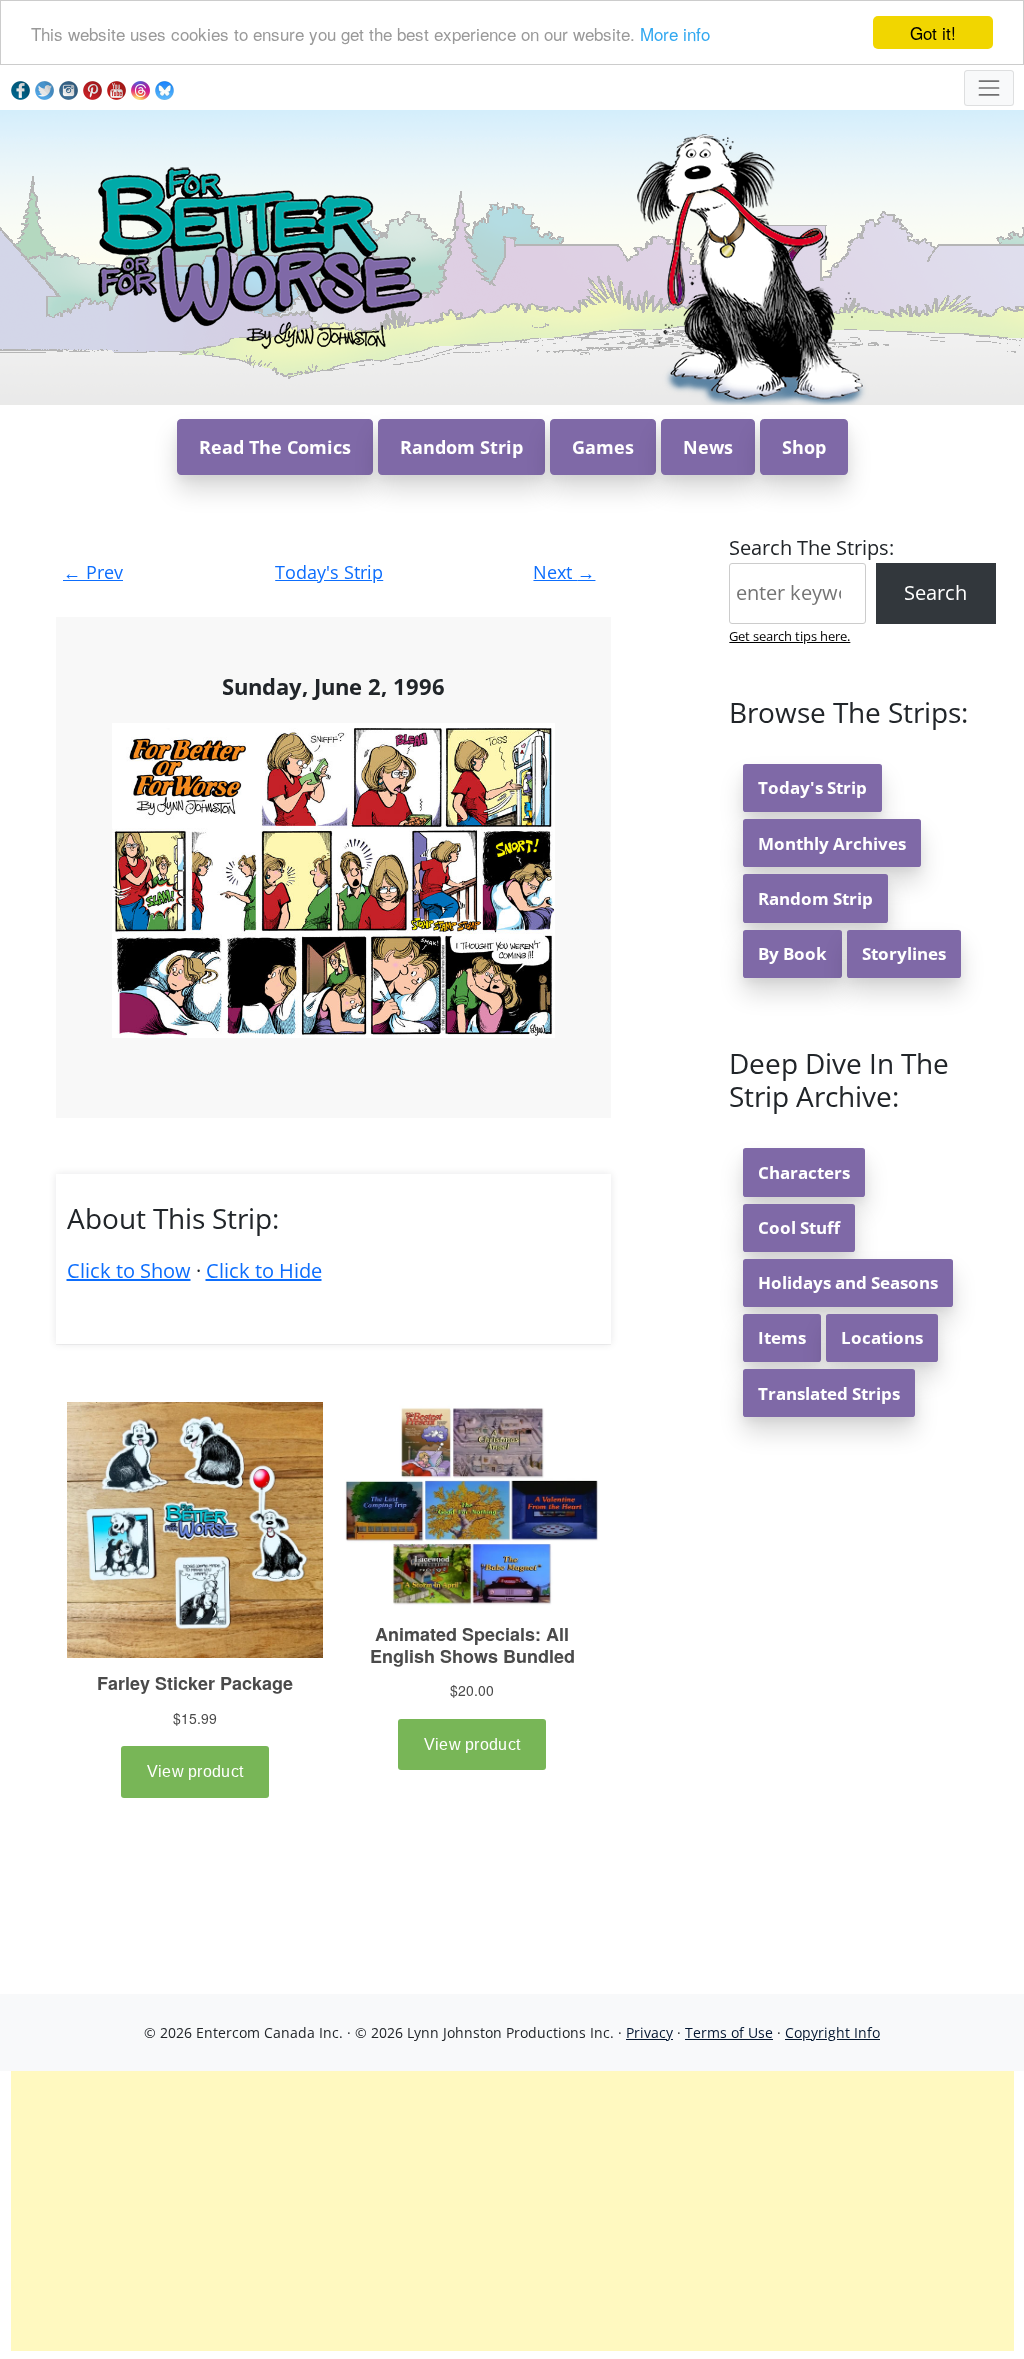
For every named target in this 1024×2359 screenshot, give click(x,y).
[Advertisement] (512, 2211)
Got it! (933, 32)
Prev (93, 572)
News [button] (708, 447)
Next (564, 572)
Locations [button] (882, 1337)
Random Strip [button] (461, 447)
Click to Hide (264, 1270)
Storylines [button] (904, 953)
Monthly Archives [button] (832, 843)
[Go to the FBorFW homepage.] (256, 255)
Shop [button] (804, 447)
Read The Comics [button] (275, 447)
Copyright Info (832, 2032)
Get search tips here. (789, 636)
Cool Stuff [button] (799, 1227)
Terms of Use (729, 2032)
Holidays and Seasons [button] (848, 1282)
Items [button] (782, 1337)
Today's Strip (329, 572)
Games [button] (603, 447)
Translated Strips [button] (829, 1393)
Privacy (649, 2032)
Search (935, 592)
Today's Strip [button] (812, 787)
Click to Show (129, 1270)
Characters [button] (804, 1172)
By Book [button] (792, 953)
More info (675, 33)
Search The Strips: (811, 547)
